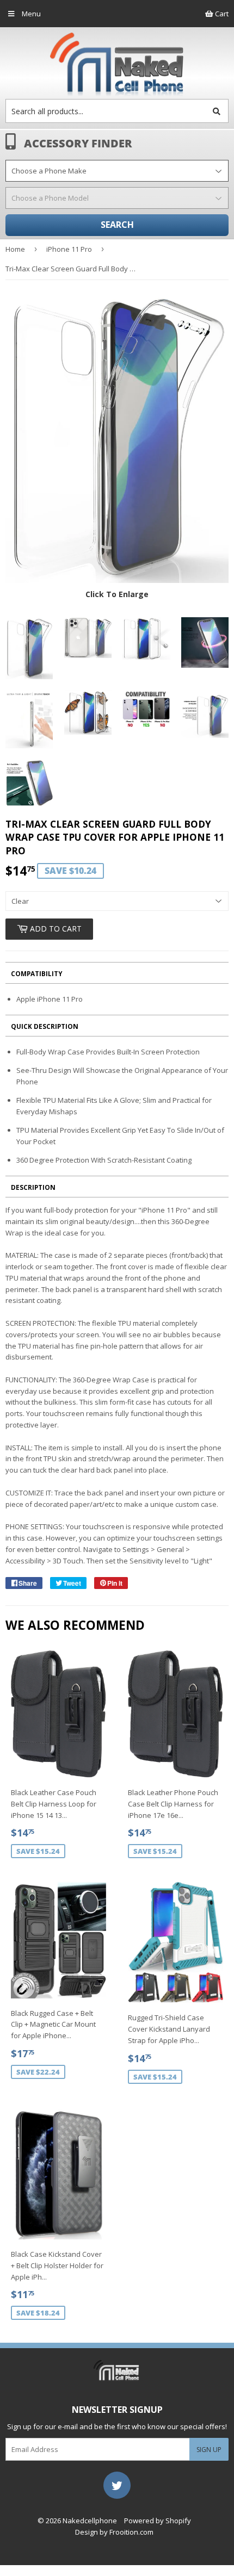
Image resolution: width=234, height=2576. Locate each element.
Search (117, 225)
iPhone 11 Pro (69, 249)
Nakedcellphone (90, 2521)
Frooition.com (131, 2532)
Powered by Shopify (158, 2521)
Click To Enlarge (117, 594)
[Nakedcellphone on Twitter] (117, 2484)
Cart (221, 14)
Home (15, 249)
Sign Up (209, 2450)
